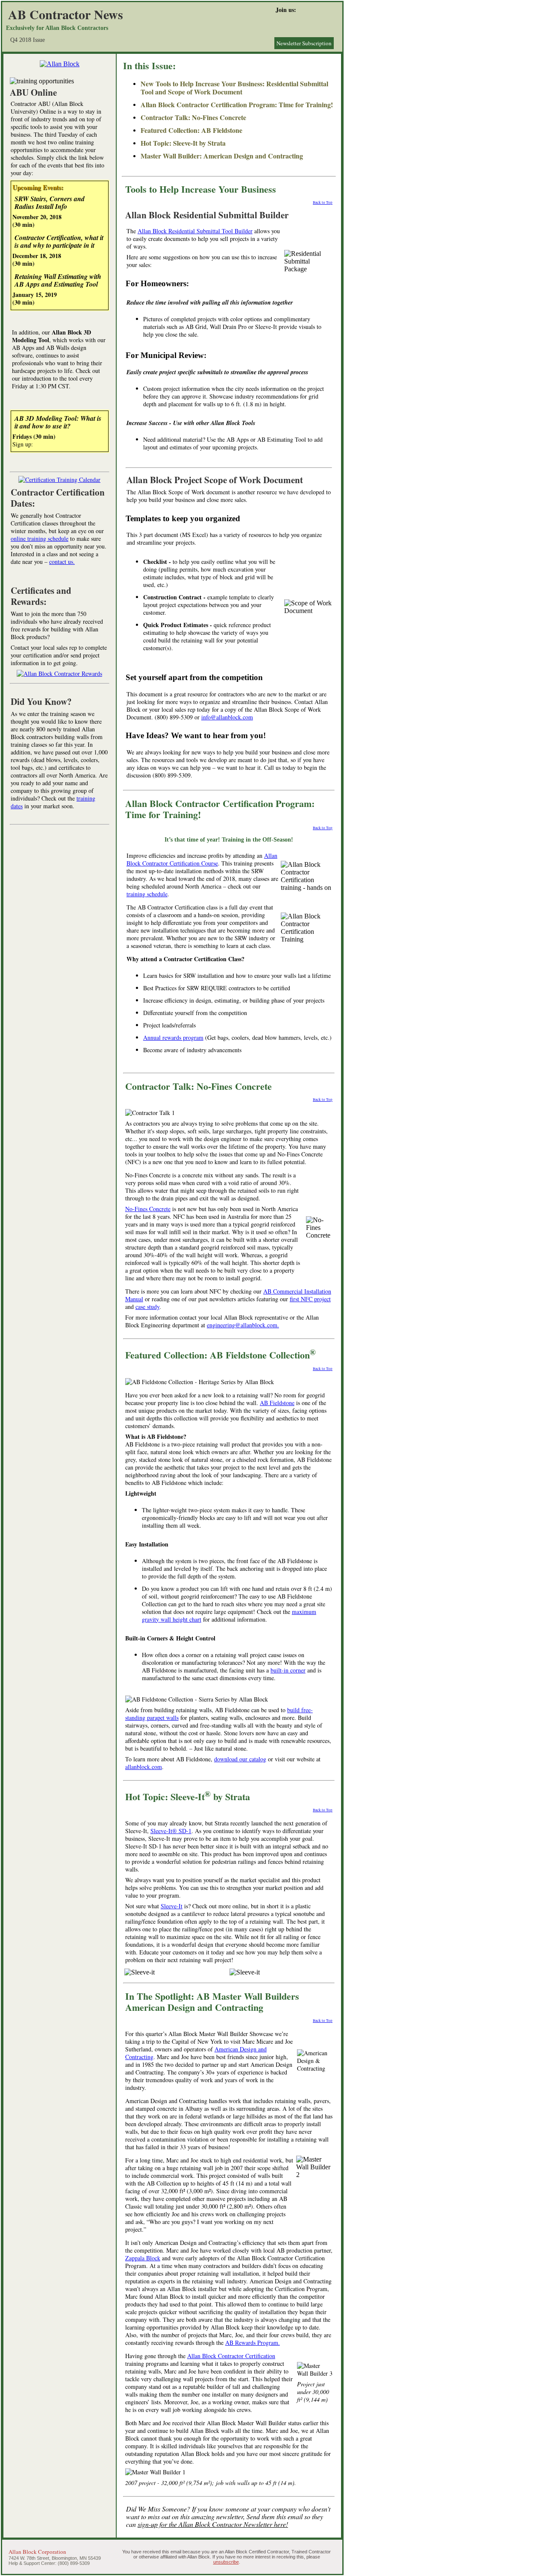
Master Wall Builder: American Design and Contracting (222, 156)
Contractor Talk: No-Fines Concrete (193, 117)
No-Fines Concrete (148, 1209)
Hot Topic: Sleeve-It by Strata (183, 143)
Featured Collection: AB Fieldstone (191, 130)
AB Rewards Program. (253, 2343)
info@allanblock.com (227, 717)
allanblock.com (144, 1767)
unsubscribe (226, 2562)
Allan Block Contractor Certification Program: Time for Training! (237, 104)
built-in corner (288, 1670)
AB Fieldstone (277, 1403)
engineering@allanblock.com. (243, 1325)
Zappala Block (143, 2258)
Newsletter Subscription (304, 43)
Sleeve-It (172, 1906)
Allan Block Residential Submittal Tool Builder (195, 231)
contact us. (62, 562)
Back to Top (323, 202)
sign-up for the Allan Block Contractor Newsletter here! (213, 2524)
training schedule (147, 894)
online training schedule (40, 538)
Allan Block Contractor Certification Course (202, 859)
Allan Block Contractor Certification (231, 2356)
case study (147, 1307)
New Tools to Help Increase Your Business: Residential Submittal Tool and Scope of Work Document (234, 88)
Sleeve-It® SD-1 (171, 1831)
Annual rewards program (173, 1037)
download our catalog (240, 1759)
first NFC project (310, 1299)
